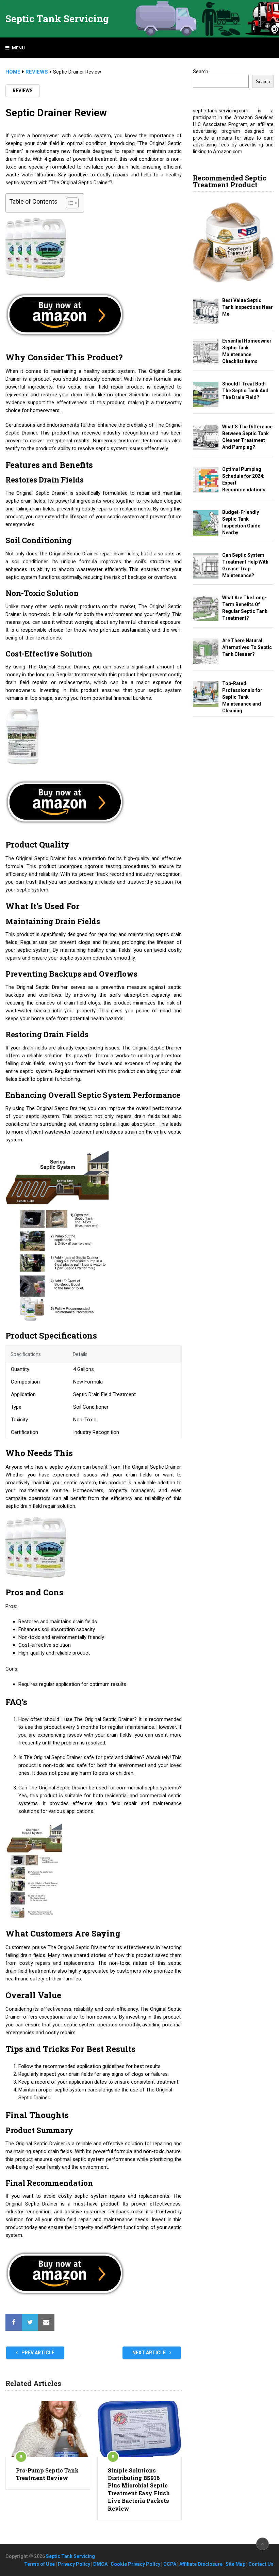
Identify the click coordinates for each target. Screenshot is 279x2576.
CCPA (170, 2564)
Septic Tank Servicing (57, 19)
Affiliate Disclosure (201, 2564)
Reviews (23, 91)
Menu (18, 48)
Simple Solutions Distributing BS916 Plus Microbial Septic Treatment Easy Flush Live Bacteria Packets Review (139, 2489)
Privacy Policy (74, 2564)
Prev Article (37, 2353)
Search (201, 72)
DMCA (100, 2564)
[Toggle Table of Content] (69, 203)
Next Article (150, 2353)
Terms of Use (39, 2564)
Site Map (235, 2564)
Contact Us (261, 2564)
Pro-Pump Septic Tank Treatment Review (47, 2474)
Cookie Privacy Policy (135, 2564)
